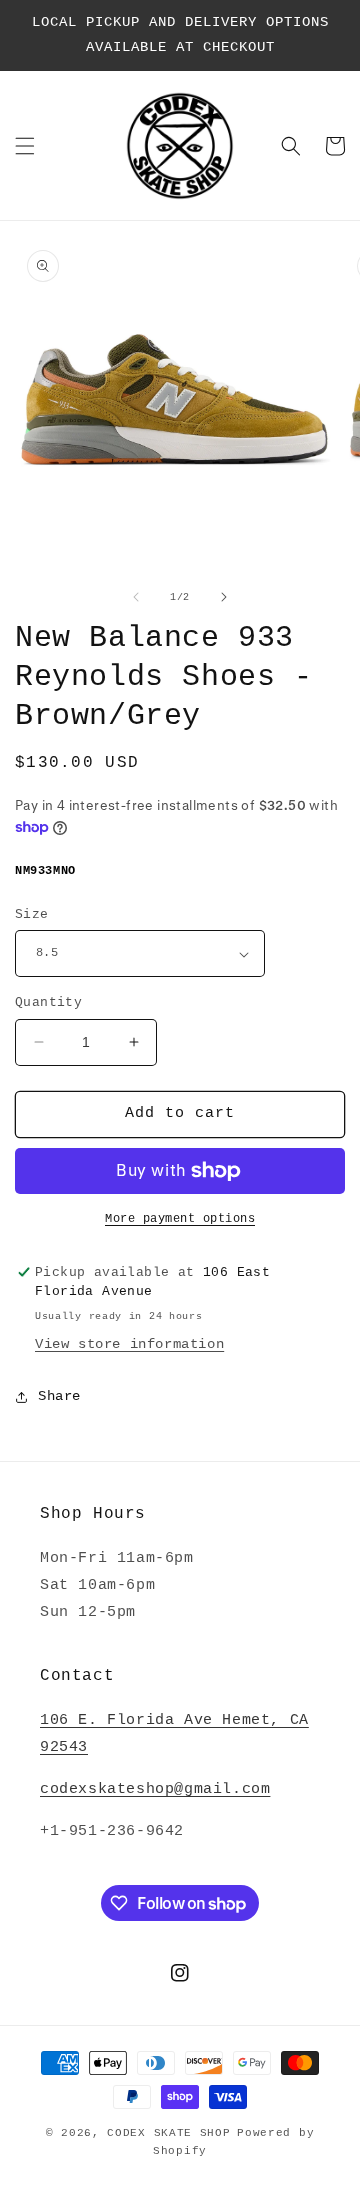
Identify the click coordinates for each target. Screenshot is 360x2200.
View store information (129, 1344)
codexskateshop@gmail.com (155, 1789)
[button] (25, 146)
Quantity (48, 1002)
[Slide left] (136, 597)
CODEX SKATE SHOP (168, 2133)
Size (32, 914)
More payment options (180, 1219)
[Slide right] (224, 597)
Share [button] (59, 1396)
